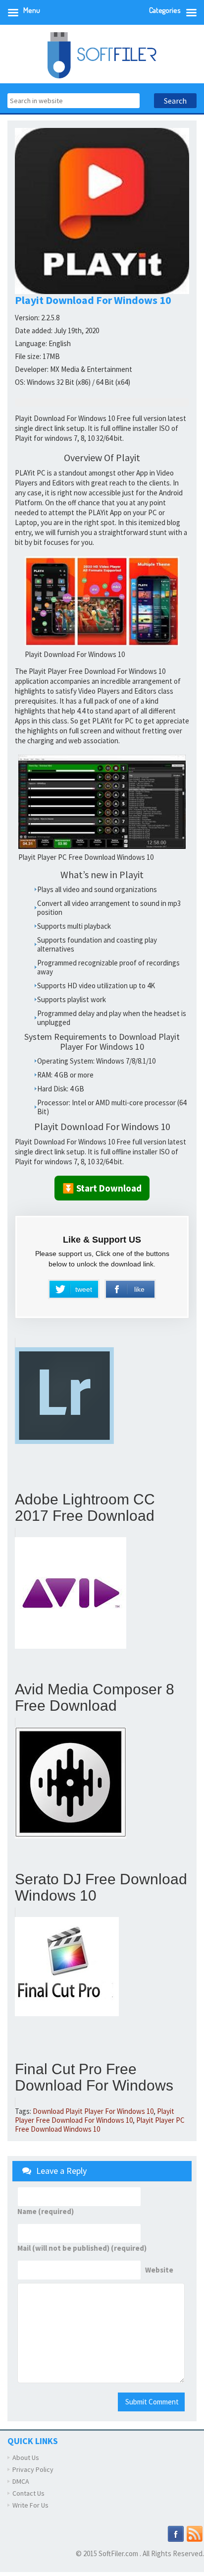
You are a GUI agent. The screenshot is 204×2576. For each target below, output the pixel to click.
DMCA (21, 2481)
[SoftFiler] (102, 54)
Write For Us (30, 2505)
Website (159, 2270)
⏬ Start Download (102, 1188)
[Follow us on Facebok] (176, 2533)
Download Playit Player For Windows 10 (93, 2111)
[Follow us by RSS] (195, 2533)
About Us (26, 2457)
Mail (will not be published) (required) (82, 2248)
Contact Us (28, 2493)
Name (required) (46, 2212)
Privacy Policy (33, 2469)
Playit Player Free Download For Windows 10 (95, 2116)
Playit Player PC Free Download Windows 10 (100, 2125)
